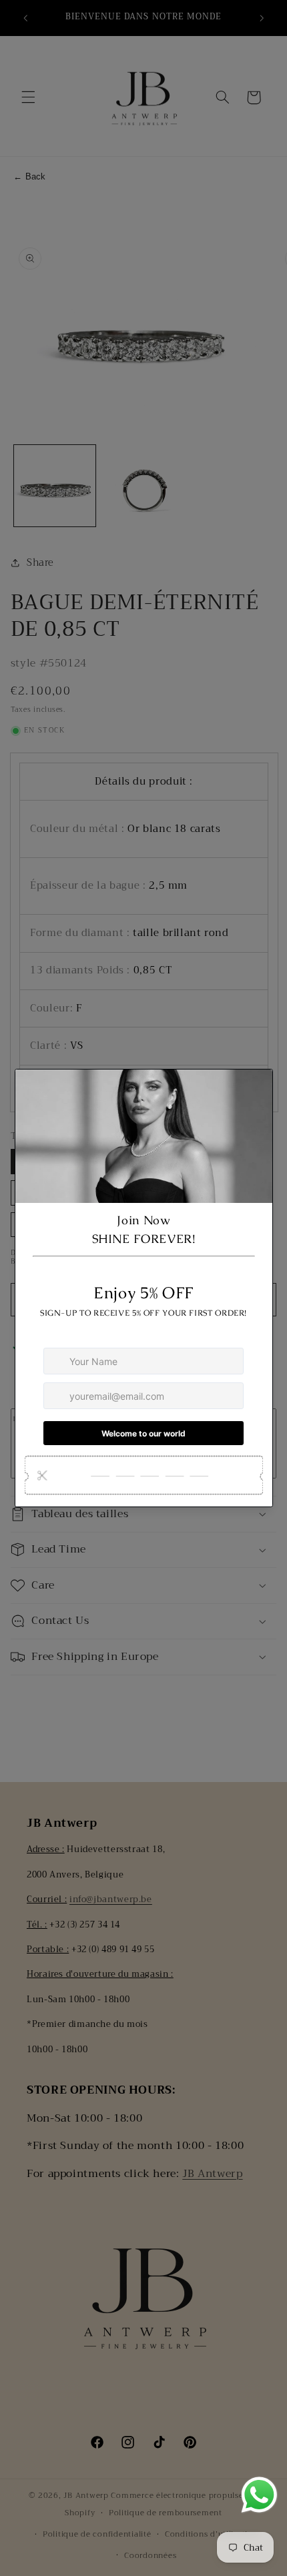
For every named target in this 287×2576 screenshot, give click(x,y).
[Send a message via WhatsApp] (259, 2495)
